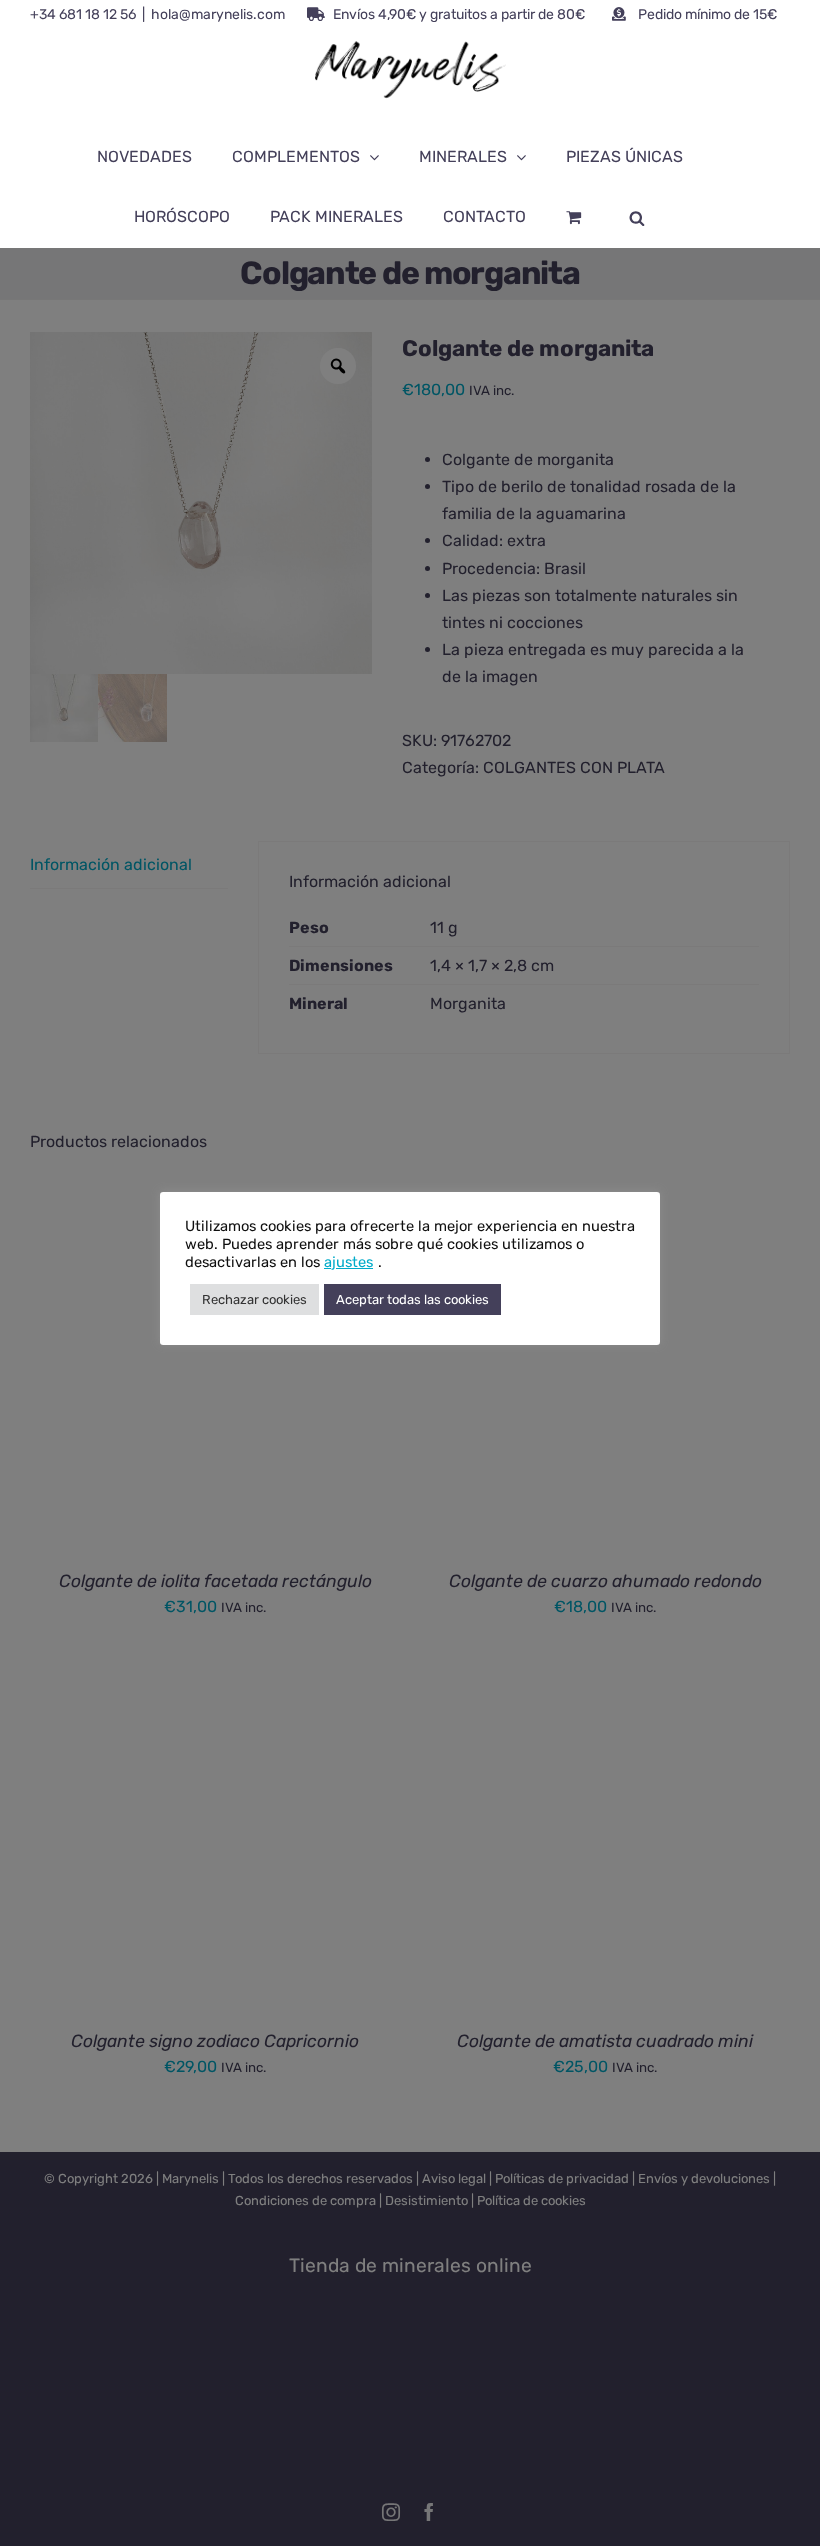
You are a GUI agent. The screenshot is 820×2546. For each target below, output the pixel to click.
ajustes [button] (348, 1262)
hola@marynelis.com (218, 14)
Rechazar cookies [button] (254, 1299)
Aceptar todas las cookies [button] (412, 1299)
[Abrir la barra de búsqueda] (637, 217)
